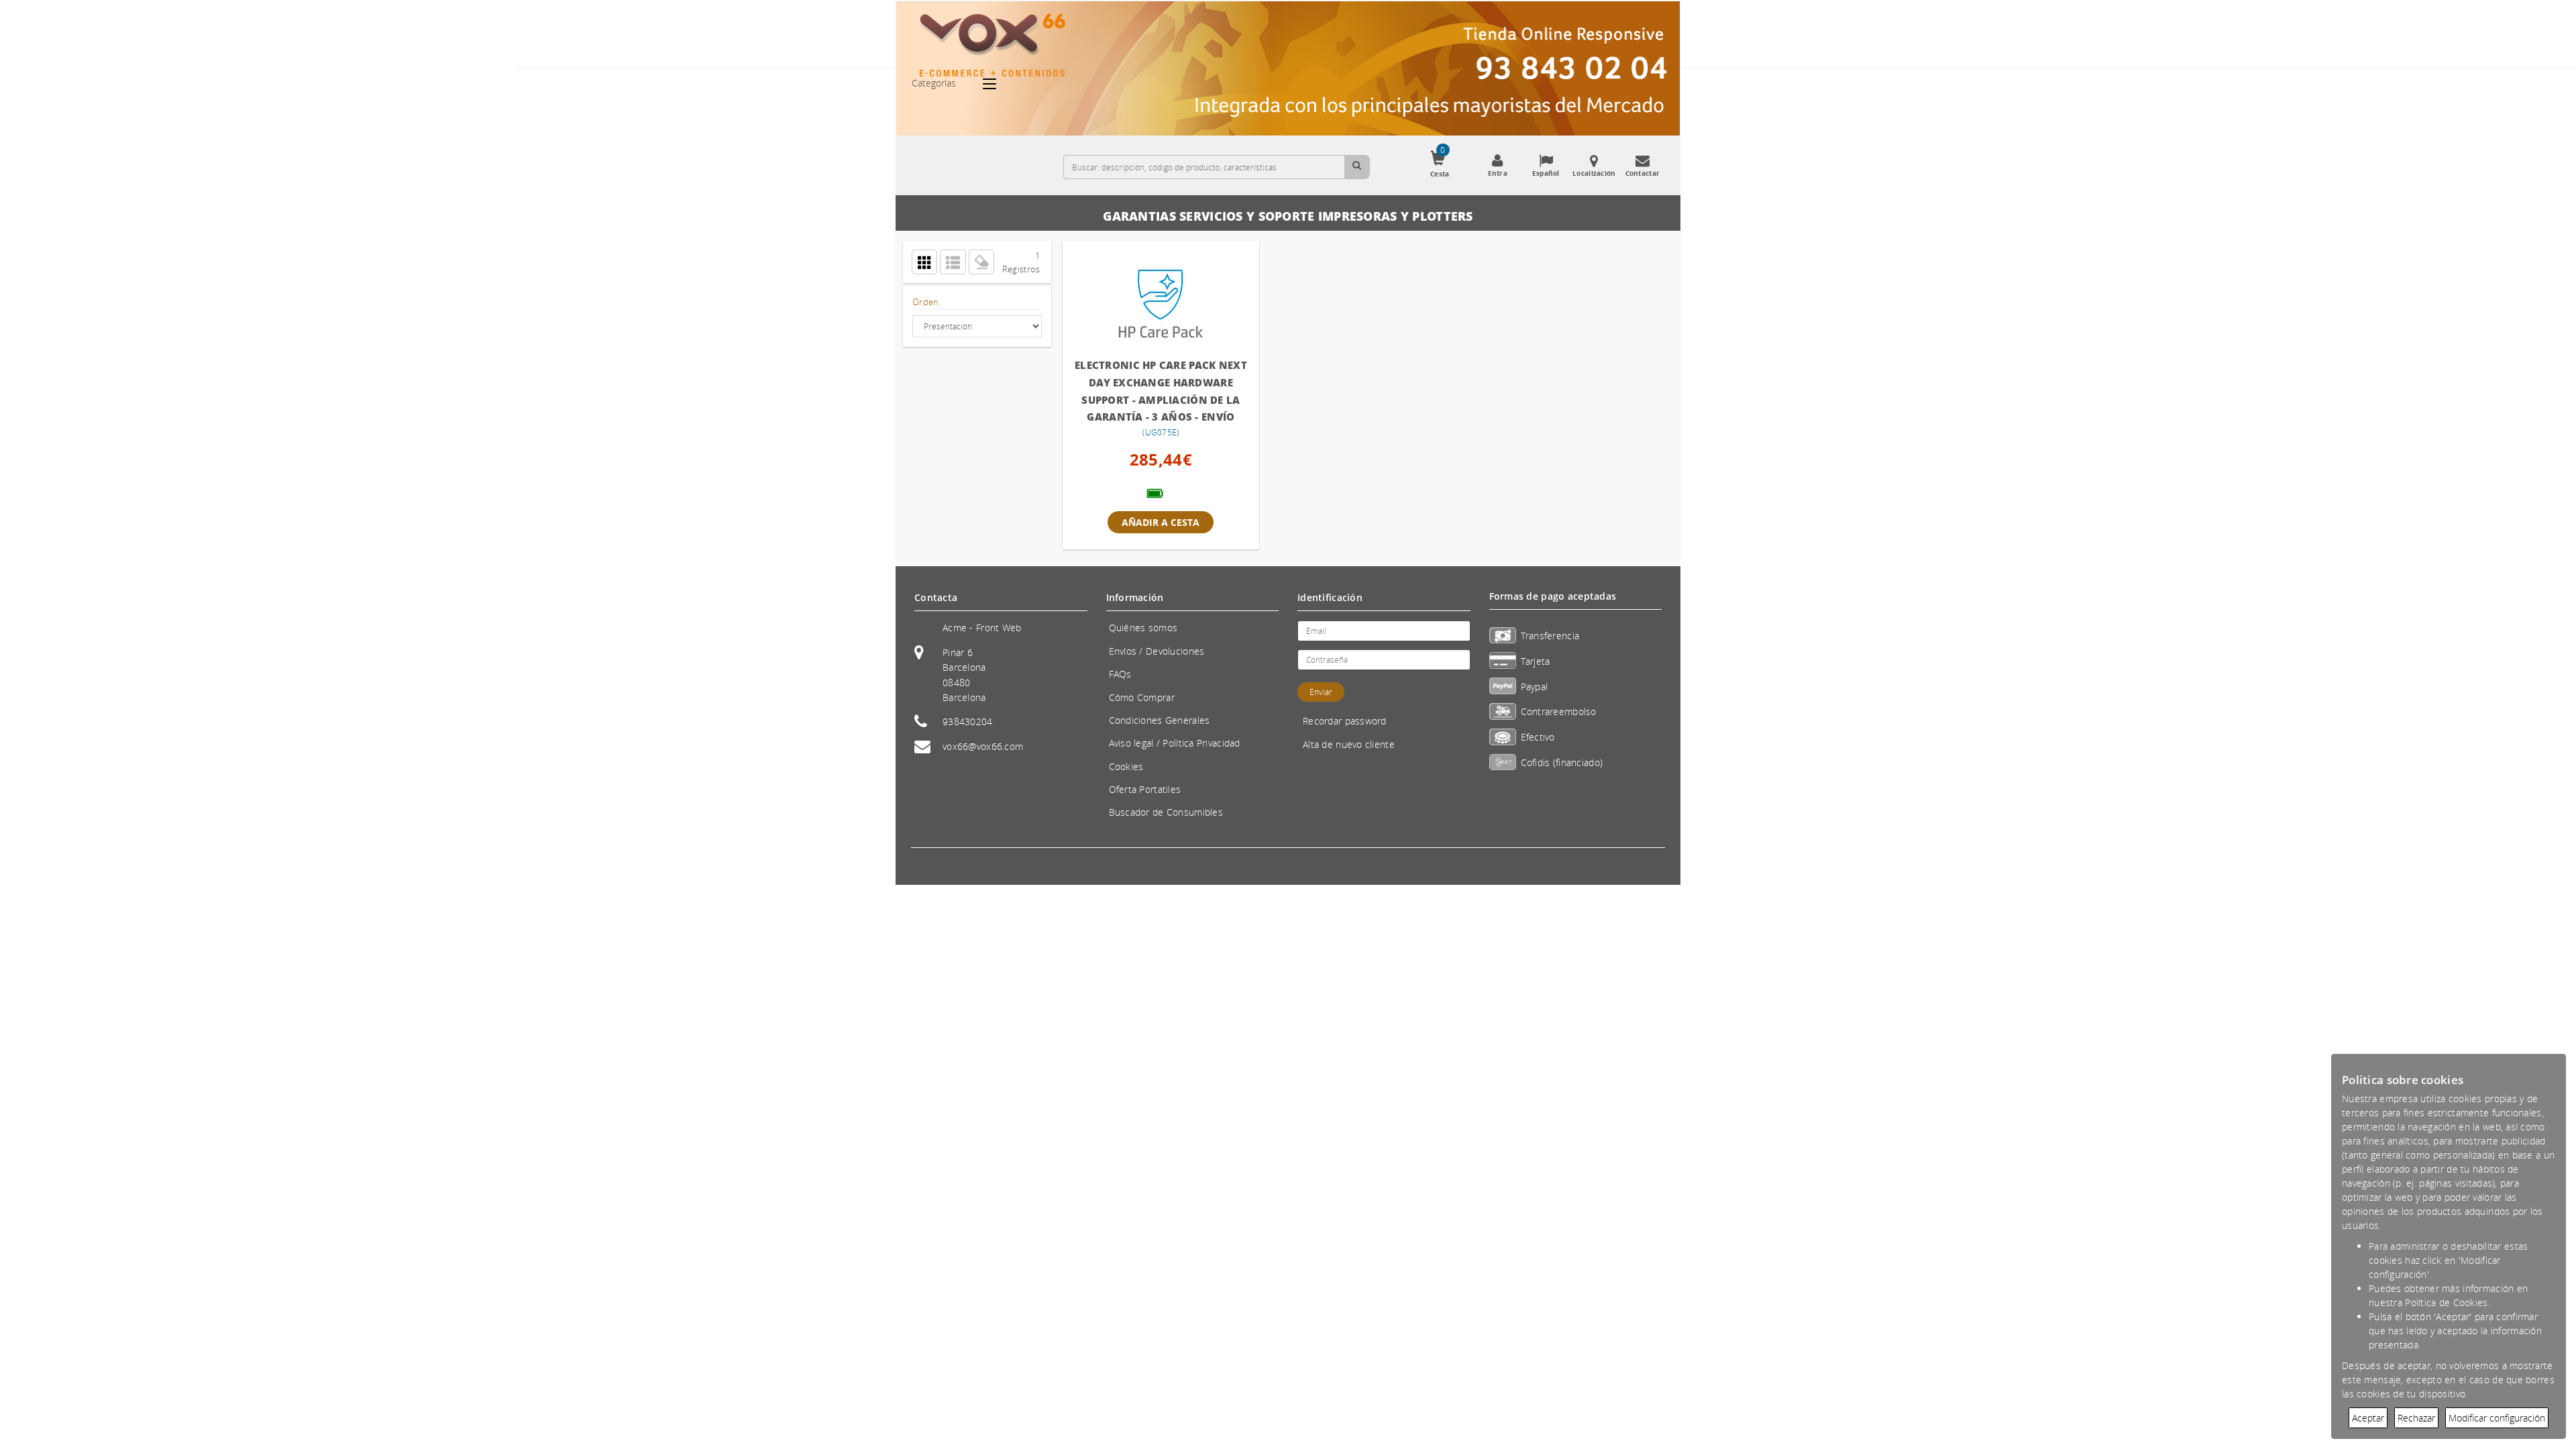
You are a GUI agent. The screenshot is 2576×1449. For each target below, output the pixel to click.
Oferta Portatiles (1145, 789)
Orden (925, 302)
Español (1546, 173)
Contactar (1643, 173)
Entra (1498, 173)
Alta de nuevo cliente (1349, 744)
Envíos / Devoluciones (1157, 651)
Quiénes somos (1143, 628)
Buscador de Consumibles (1166, 812)
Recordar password (1345, 721)
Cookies (1126, 766)
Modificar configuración (2497, 1418)
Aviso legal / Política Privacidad (1175, 743)
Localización (1594, 173)
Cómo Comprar (1142, 697)
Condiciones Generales (1160, 720)
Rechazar (2416, 1418)
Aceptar (2368, 1418)
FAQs (1120, 674)
